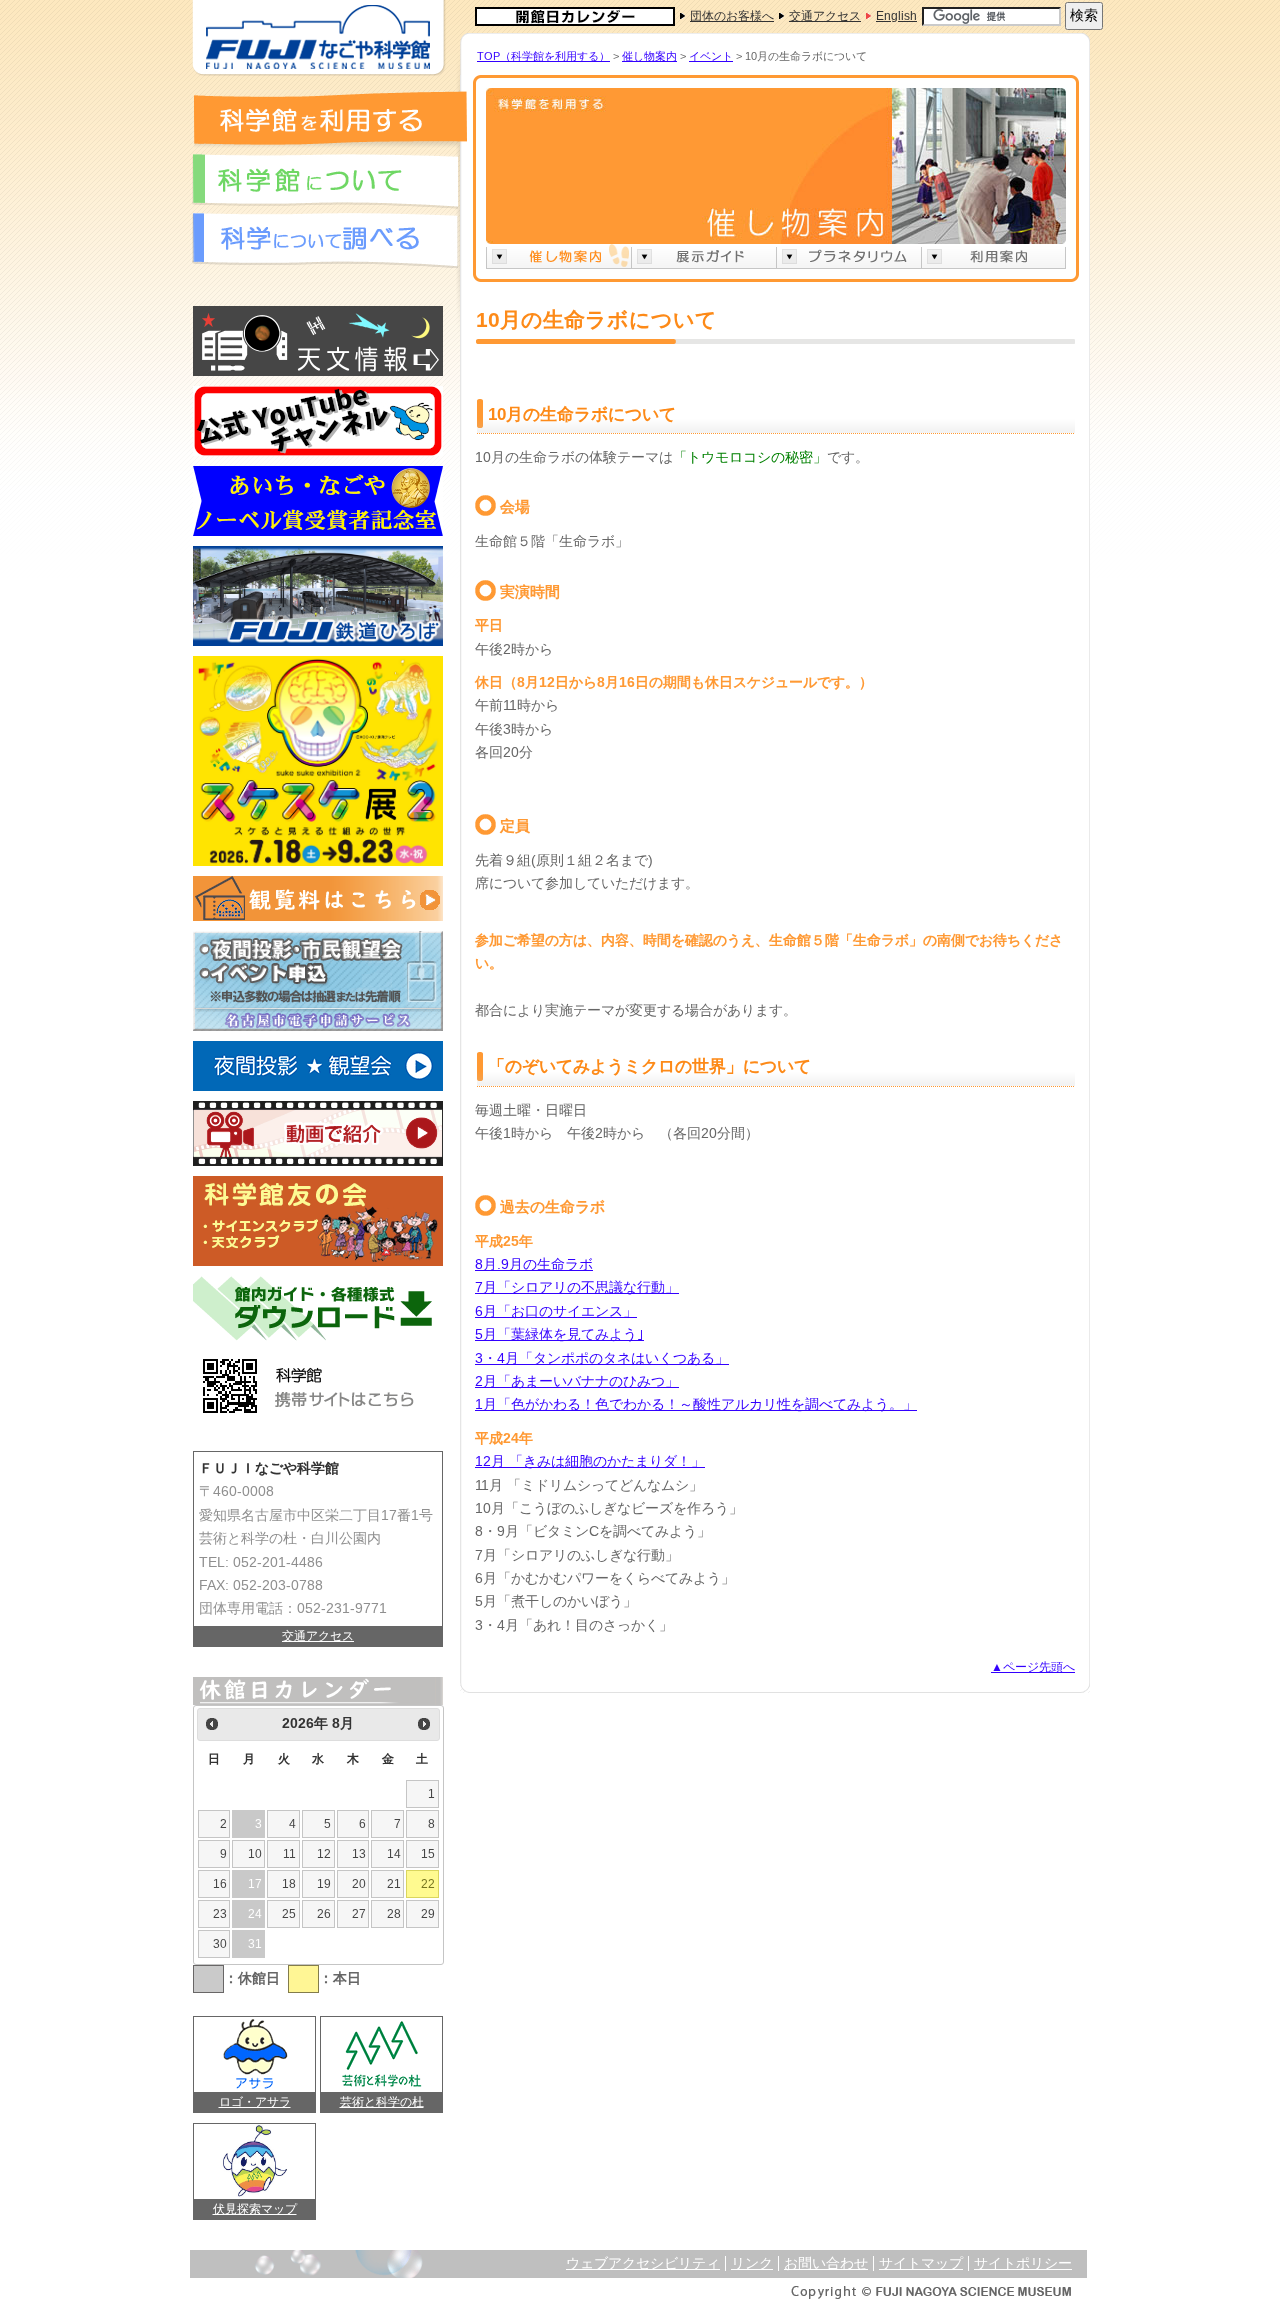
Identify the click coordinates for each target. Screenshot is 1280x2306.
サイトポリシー (1023, 2263)
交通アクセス (825, 16)
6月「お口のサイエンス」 (556, 1311)
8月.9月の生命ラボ (534, 1264)
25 (289, 1914)
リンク (752, 2263)
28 (394, 1914)
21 (394, 1884)
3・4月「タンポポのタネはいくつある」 (602, 1358)
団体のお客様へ (732, 16)
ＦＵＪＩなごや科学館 (318, 38)
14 (394, 1854)
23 (220, 1914)
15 (428, 1854)
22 (428, 1884)
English (896, 16)
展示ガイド (703, 256)
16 (220, 1884)
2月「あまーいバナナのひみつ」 (577, 1381)
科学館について (325, 181)
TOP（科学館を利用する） (543, 56)
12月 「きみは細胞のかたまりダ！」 (590, 1461)
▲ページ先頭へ (1033, 1667)
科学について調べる (325, 240)
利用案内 (993, 256)
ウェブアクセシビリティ (643, 2263)
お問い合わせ (826, 2263)
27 (359, 1914)
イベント (711, 56)
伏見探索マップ (255, 2209)
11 (289, 1854)
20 (359, 1884)
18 (289, 1884)
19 (324, 1884)
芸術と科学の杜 (382, 2102)
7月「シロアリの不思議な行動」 (577, 1287)
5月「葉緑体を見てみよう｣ (559, 1334)
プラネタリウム (848, 256)
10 (255, 1854)
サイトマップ (921, 2263)
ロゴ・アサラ (255, 2102)
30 (220, 1944)
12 (324, 1854)
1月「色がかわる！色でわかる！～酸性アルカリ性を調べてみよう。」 (696, 1404)
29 (428, 1914)
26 (324, 1914)
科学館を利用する (329, 118)
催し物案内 (649, 56)
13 (359, 1854)
